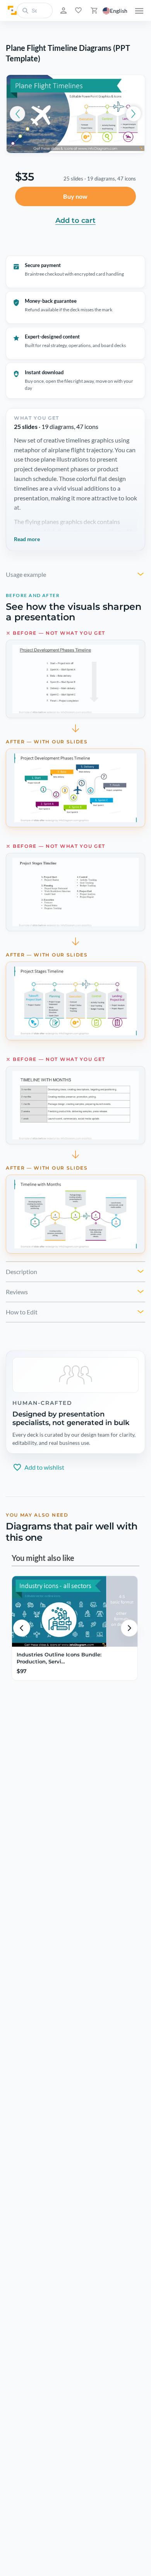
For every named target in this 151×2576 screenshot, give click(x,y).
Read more (27, 539)
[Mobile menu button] (139, 10)
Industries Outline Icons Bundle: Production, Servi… (59, 1658)
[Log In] (63, 10)
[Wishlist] (78, 10)
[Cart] (93, 10)
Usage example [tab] (26, 574)
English (119, 11)
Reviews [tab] (17, 1292)
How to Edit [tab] (22, 1312)
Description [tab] (21, 1272)
